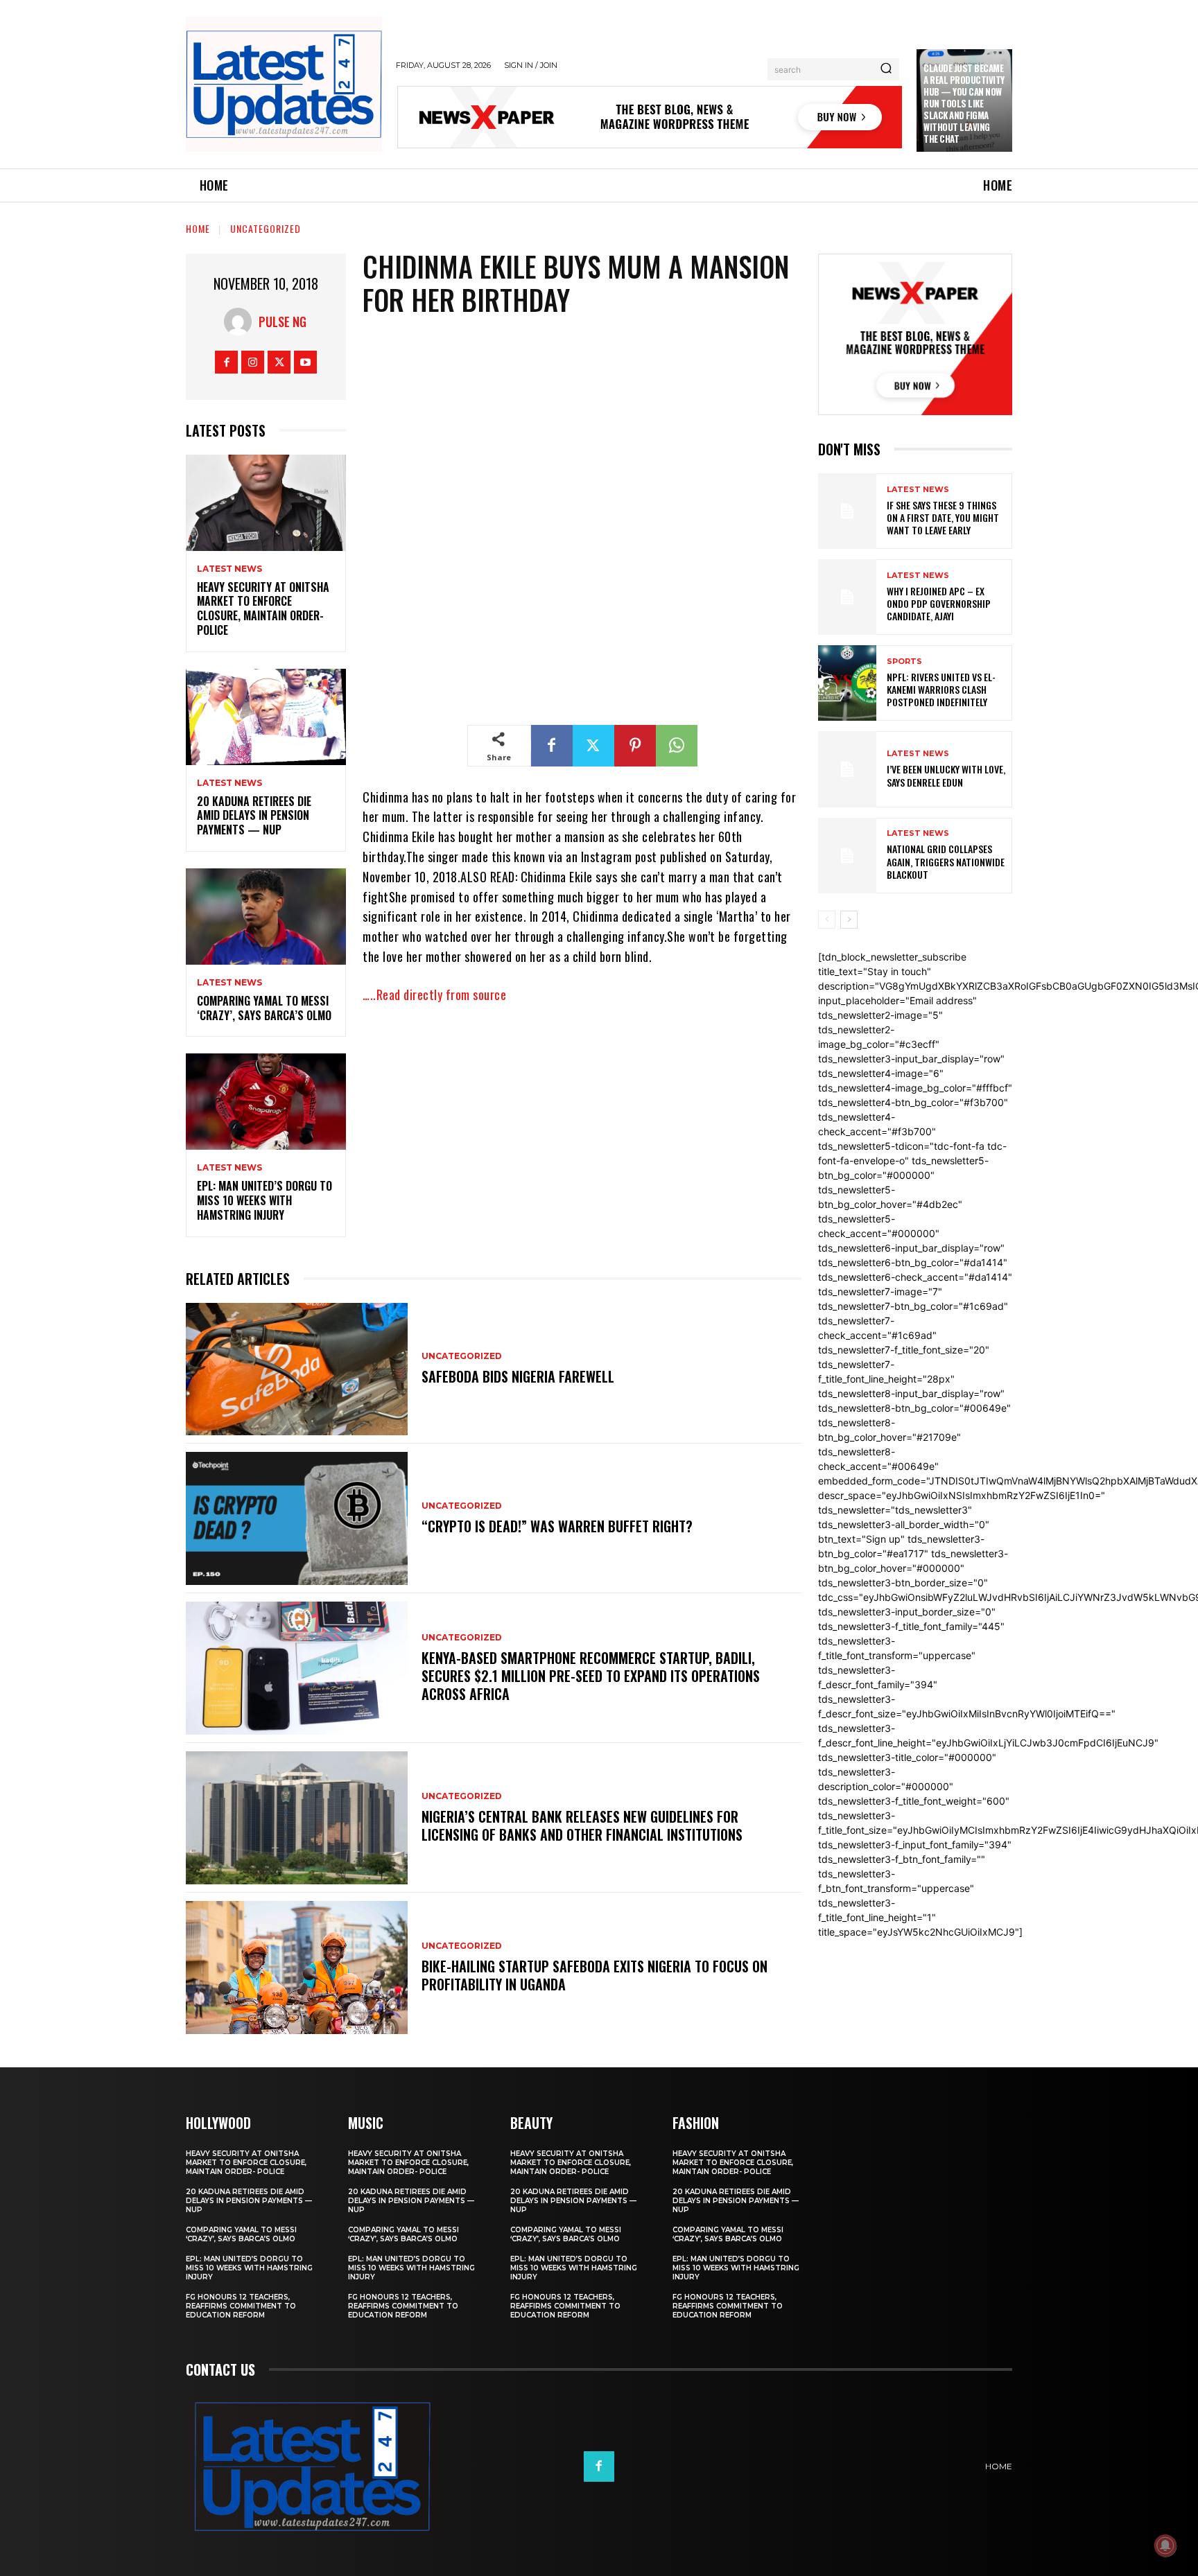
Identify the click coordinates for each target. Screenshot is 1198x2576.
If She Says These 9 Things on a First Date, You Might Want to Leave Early (943, 517)
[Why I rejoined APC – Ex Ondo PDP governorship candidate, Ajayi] (847, 597)
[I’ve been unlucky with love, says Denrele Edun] (847, 769)
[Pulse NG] (241, 322)
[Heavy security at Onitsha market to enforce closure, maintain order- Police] (266, 503)
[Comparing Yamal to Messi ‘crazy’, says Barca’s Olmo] (266, 917)
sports (904, 661)
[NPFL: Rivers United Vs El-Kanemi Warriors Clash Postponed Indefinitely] (847, 683)
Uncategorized (266, 228)
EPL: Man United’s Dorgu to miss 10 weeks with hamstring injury (264, 1200)
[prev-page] (827, 920)
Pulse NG (283, 322)
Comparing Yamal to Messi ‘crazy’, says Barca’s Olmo (264, 1008)
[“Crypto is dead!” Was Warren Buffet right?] (297, 1518)
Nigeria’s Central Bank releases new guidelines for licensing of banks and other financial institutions (582, 1825)
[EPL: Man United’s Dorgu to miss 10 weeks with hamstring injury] (266, 1102)
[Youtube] (305, 362)
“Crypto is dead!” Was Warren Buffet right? (557, 1526)
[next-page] (849, 920)
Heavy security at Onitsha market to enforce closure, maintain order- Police (263, 608)
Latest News (229, 569)
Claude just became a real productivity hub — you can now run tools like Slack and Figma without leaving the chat (964, 103)
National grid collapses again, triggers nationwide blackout (946, 861)
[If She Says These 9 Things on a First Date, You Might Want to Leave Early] (847, 511)
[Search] (886, 69)
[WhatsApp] (677, 746)
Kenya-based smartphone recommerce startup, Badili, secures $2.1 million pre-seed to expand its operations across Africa (591, 1676)
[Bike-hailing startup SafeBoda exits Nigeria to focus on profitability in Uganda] (297, 1968)
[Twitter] (279, 362)
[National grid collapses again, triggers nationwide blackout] (847, 856)
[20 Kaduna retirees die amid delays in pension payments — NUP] (266, 717)
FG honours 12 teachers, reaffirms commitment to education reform (241, 2306)
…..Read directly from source (434, 995)
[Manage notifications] (1165, 2546)
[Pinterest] (635, 746)
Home (198, 228)
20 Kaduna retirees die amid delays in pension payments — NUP (254, 816)
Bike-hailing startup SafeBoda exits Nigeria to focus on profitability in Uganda (594, 1975)
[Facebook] (226, 362)
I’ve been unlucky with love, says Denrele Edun (946, 775)
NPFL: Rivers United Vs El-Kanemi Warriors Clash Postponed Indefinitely (941, 689)
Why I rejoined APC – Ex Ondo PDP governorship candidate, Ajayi (939, 603)
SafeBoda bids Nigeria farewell (518, 1376)
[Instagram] (253, 362)
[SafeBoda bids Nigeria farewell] (297, 1369)
